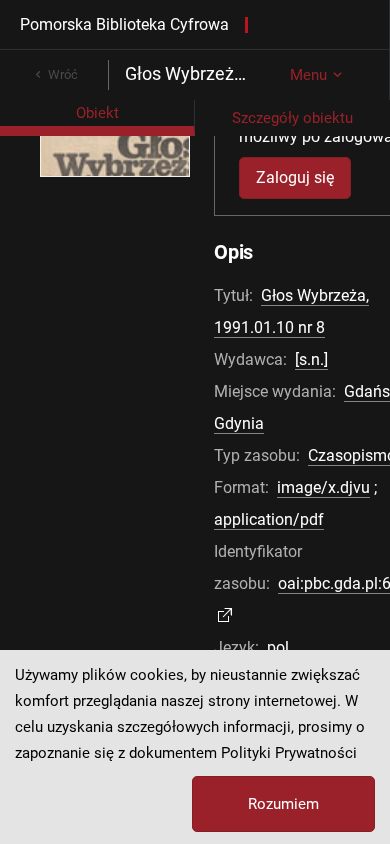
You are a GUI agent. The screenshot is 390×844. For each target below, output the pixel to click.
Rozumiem (283, 804)
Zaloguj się (295, 177)
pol (278, 647)
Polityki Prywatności (289, 753)
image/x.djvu (323, 487)
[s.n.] (311, 359)
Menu (308, 75)
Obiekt (97, 113)
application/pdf (269, 519)
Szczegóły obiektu (292, 118)
